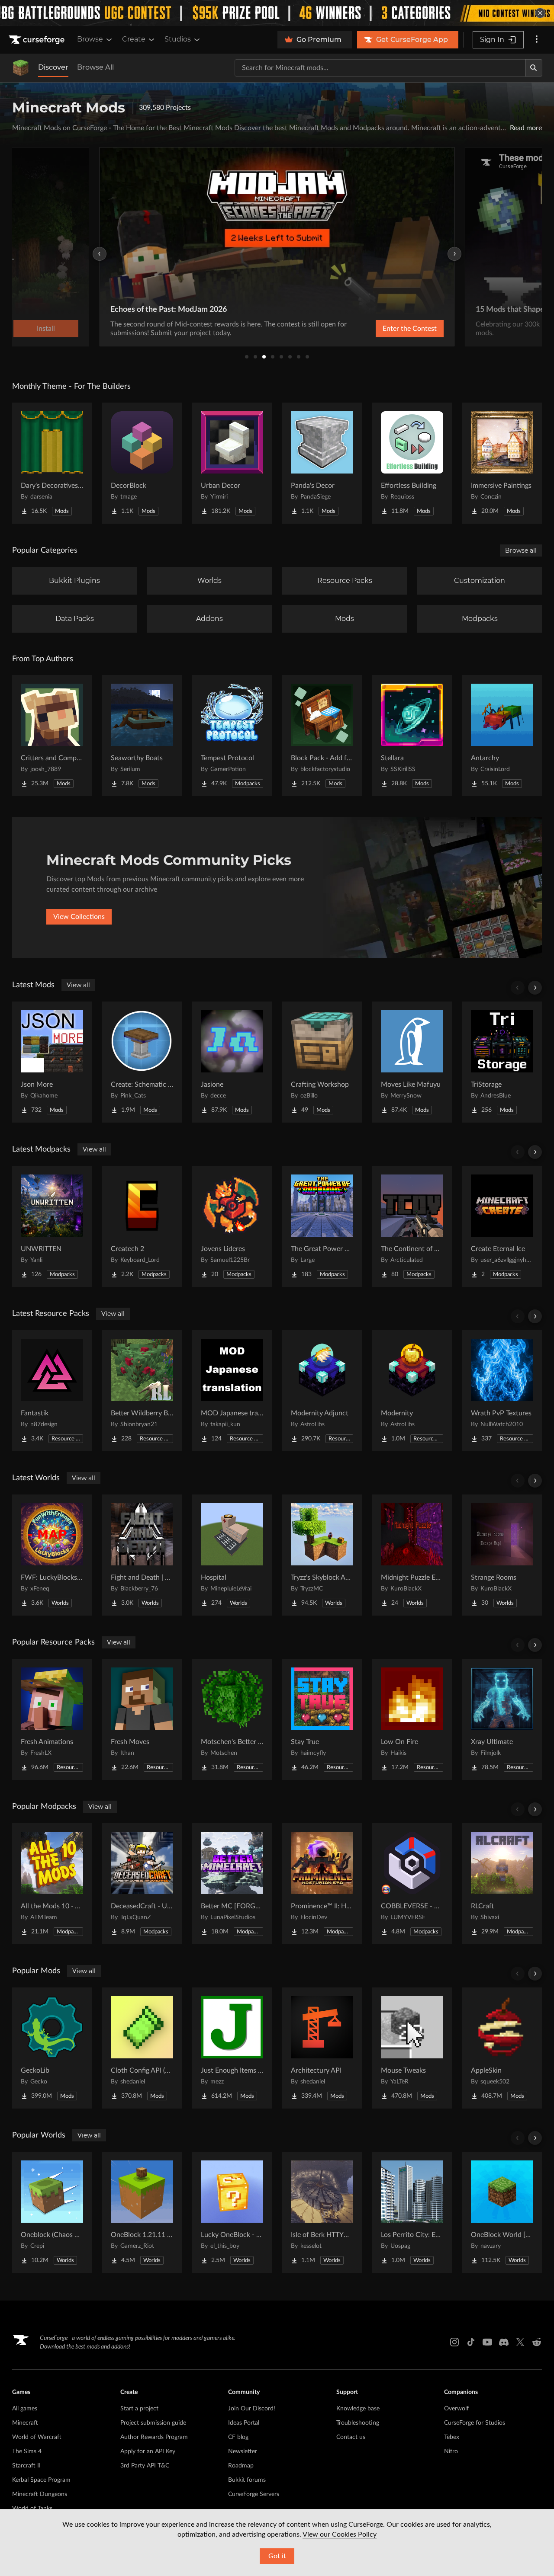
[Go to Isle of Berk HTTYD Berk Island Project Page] (322, 2212)
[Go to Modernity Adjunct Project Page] (322, 1391)
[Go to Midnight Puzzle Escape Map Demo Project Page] (412, 1555)
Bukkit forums (247, 2480)
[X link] (520, 2342)
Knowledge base (358, 2409)
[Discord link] (504, 2342)
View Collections (79, 917)
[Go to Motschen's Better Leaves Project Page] (232, 1719)
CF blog (238, 2437)
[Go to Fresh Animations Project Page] (52, 1719)
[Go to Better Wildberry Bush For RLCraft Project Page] (142, 1391)
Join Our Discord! (252, 2409)
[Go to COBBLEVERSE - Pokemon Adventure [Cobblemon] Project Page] (412, 1884)
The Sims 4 (27, 2451)
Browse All (95, 67)
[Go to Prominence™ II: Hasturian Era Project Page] (322, 1884)
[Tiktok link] (471, 2342)
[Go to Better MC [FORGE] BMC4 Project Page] (232, 1884)
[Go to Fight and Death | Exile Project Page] (142, 1555)
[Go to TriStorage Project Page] (502, 1062)
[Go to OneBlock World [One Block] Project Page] (502, 2212)
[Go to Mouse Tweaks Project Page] (412, 2048)
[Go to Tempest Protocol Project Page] (232, 736)
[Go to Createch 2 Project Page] (142, 1226)
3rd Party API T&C (145, 2466)
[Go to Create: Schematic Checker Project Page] (142, 1062)
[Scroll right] (535, 988)
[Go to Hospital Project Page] (232, 1555)
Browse (90, 39)
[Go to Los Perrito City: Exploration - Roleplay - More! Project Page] (412, 2212)
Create (134, 39)
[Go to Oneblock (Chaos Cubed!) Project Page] (52, 2212)
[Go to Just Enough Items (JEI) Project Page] (232, 2048)
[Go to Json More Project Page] (52, 1062)
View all (78, 985)
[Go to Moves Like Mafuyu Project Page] (412, 1062)
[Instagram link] (454, 2342)
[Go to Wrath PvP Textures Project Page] (502, 1391)
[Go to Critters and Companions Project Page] (52, 736)
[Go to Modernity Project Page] (412, 1391)
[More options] (537, 40)
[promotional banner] (277, 13)
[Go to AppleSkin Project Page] (502, 2048)
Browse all (521, 550)
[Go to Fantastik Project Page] (52, 1391)
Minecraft (25, 2423)
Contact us (351, 2437)
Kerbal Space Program (41, 2480)
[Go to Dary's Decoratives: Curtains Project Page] (52, 463)
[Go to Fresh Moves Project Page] (142, 1719)
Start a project (139, 2409)
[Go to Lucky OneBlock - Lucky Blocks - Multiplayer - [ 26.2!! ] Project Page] (232, 2212)
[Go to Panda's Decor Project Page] (322, 463)
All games (25, 2409)
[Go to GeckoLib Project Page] (52, 2048)
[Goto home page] (38, 40)
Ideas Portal (244, 2423)
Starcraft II (26, 2466)
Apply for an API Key (148, 2451)
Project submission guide (153, 2423)
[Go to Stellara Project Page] (412, 736)
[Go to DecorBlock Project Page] (142, 463)
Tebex (452, 2437)
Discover (53, 67)
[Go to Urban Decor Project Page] (232, 463)
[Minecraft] (21, 68)
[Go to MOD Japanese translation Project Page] (232, 1391)
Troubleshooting (358, 2423)
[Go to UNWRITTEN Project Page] (52, 1226)
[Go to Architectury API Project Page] (322, 2048)
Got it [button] (277, 2556)
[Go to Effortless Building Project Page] (412, 463)
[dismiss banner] (540, 13)
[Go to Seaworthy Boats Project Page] (142, 736)
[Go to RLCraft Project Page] (502, 1884)
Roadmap (241, 2466)
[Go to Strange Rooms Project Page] (502, 1555)
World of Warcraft (37, 2437)
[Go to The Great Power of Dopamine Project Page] (322, 1226)
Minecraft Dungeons (40, 2494)
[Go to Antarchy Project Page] (502, 736)
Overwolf (456, 2409)
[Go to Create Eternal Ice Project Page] (502, 1226)
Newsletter (243, 2451)
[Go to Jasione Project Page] (232, 1062)
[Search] (534, 68)
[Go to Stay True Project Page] (322, 1719)
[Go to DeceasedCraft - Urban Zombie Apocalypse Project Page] (142, 1884)
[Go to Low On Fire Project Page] (412, 1719)
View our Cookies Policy (340, 2534)
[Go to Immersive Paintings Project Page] (502, 463)
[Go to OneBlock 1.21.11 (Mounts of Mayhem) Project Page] (142, 2212)
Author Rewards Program (154, 2437)
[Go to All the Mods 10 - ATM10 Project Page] (52, 1884)
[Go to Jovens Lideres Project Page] (232, 1226)
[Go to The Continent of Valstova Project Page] (412, 1226)
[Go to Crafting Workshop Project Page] (322, 1062)
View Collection (387, 329)
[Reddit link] (537, 2342)
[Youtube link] (487, 2342)
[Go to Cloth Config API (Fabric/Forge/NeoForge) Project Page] (142, 2048)
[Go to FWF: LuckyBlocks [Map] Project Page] (52, 1555)
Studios (178, 39)
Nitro (451, 2451)
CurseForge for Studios (475, 2423)
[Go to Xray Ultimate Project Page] (502, 1719)
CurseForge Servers (254, 2494)
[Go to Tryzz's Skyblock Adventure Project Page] (322, 1555)
